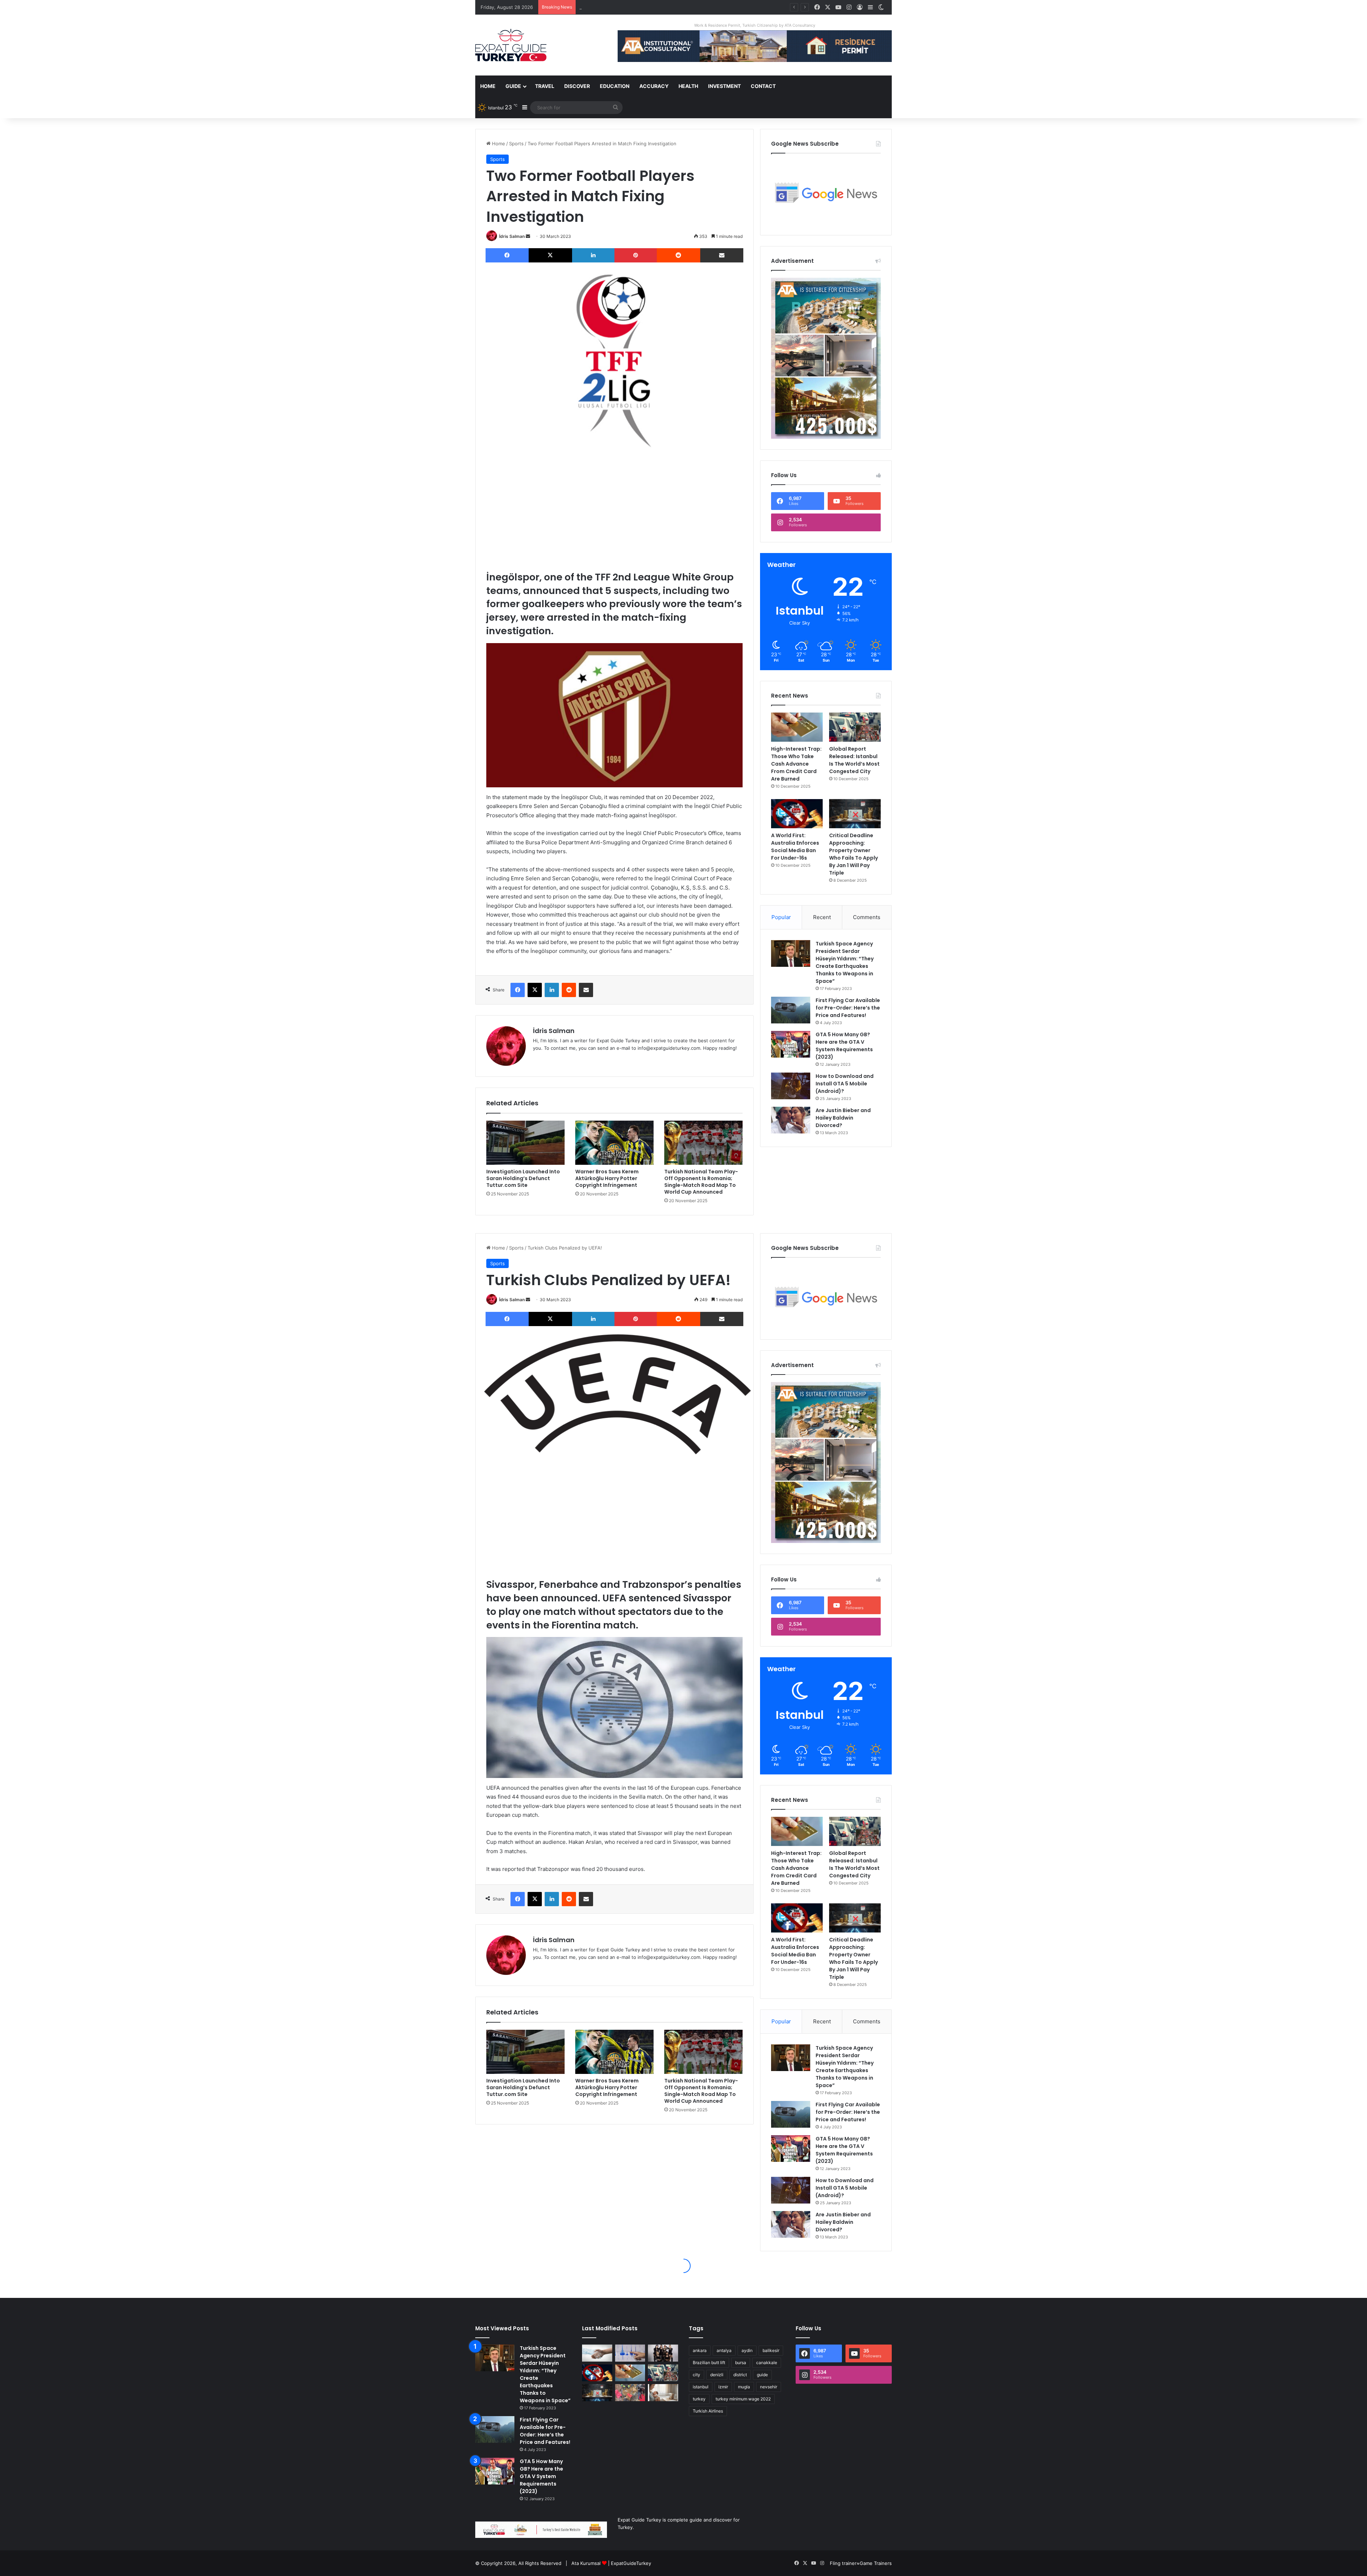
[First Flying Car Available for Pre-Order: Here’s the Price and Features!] (791, 1010)
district (740, 2375)
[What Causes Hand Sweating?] (597, 2353)
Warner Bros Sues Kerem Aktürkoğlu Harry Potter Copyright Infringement (607, 1178)
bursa (741, 2363)
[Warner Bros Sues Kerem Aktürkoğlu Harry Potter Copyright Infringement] (614, 1143)
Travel (545, 86)
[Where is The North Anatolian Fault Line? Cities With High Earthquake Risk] (630, 2353)
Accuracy (654, 86)
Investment (724, 86)
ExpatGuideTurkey (631, 2563)
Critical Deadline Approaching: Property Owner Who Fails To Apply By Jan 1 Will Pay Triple (853, 854)
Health (688, 86)
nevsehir (769, 2387)
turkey (699, 2399)
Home (488, 86)
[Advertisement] (614, 510)
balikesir (771, 2350)
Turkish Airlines (708, 2411)
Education (615, 86)
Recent (822, 917)
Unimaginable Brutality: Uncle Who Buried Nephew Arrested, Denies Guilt (661, 7)
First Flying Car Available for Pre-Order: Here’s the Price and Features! (848, 1008)
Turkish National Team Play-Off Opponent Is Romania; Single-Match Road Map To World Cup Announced (701, 1182)
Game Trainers (876, 2563)
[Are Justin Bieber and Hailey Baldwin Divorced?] (791, 1120)
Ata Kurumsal (586, 2563)
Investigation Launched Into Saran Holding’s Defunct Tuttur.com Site (523, 1178)
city (696, 2375)
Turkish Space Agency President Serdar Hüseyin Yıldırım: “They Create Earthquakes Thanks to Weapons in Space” (845, 962)
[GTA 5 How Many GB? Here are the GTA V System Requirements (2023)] (791, 1044)
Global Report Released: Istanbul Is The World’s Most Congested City (854, 760)
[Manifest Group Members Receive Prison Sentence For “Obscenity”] (663, 2353)
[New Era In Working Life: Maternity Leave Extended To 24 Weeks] (663, 2393)
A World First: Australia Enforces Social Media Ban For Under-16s (795, 847)
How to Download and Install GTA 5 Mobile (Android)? (845, 1084)
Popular (781, 917)
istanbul (701, 2387)
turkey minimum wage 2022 (743, 2399)
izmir (723, 2387)
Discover (577, 86)
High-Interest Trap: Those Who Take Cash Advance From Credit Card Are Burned (796, 764)
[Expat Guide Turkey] (511, 45)
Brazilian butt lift (709, 2363)
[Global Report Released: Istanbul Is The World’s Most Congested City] (855, 727)
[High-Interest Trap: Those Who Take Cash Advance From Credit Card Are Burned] (797, 727)
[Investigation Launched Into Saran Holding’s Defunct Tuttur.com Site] (525, 1143)
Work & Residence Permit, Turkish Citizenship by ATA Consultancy (755, 25)
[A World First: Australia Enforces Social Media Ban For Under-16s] (797, 814)
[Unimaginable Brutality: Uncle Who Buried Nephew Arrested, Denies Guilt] (630, 2393)
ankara (700, 2350)
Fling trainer (843, 2563)
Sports (516, 144)
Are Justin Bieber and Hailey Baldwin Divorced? (843, 1118)
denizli (717, 2375)
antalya (724, 2350)
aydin (747, 2350)
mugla (744, 2387)
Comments (867, 917)
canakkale (767, 2363)
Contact (763, 86)
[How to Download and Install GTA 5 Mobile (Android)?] (791, 1086)
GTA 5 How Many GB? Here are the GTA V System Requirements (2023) (844, 1046)
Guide (513, 86)
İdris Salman (512, 236)
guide (762, 2375)
